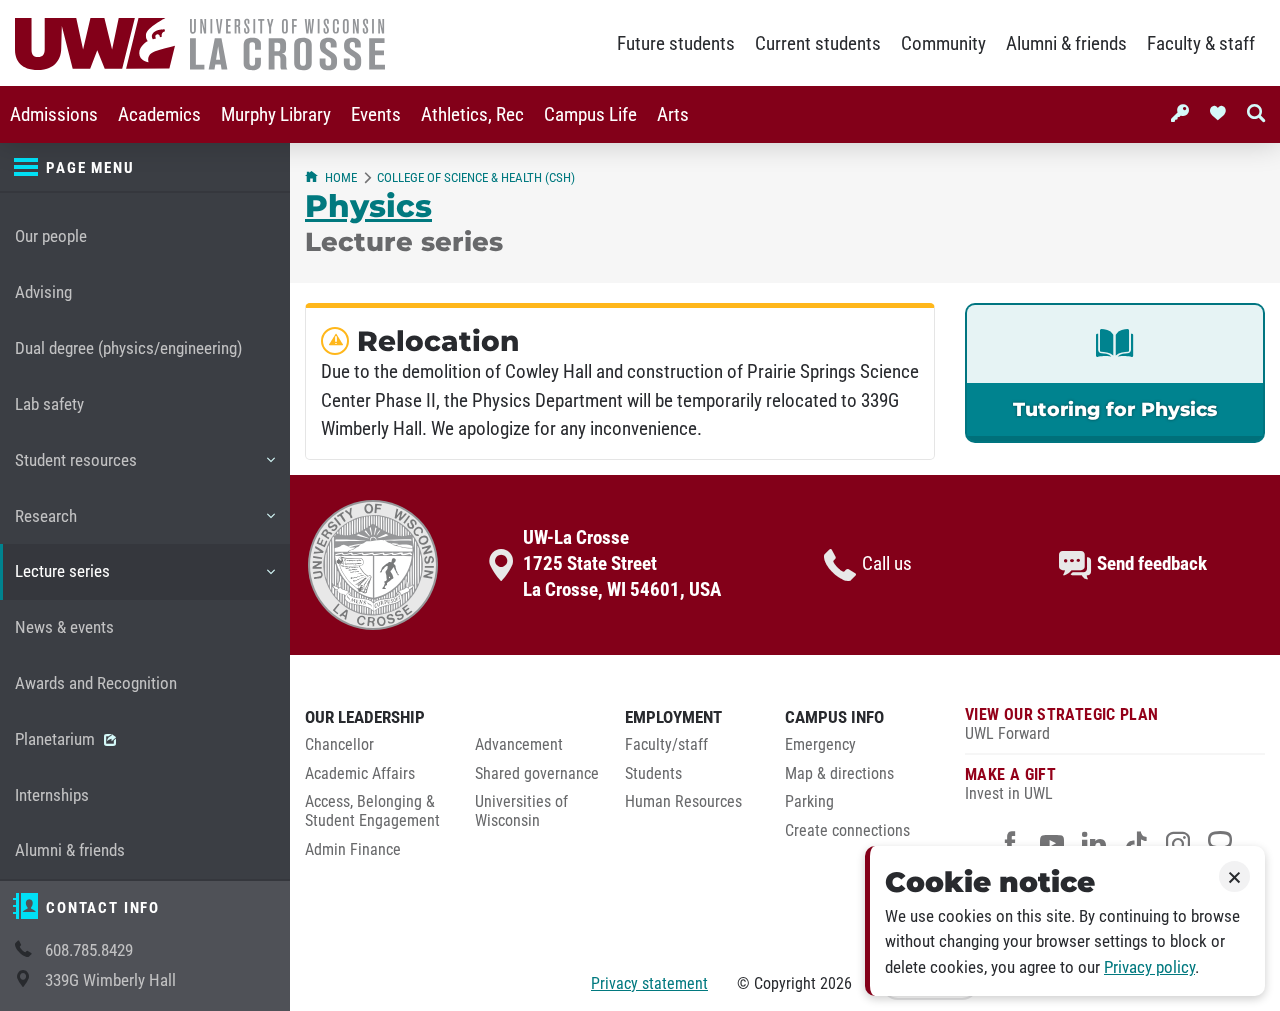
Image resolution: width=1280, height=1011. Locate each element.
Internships (52, 795)
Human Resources (683, 802)
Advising (43, 292)
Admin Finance (353, 850)
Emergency (820, 745)
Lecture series (62, 580)
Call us (887, 564)
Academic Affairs (360, 774)
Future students (676, 44)
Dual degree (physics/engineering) (128, 348)
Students (653, 774)
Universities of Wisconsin (521, 811)
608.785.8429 (89, 950)
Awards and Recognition (96, 683)
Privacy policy (1149, 967)
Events (376, 115)
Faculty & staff (1201, 44)
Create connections (847, 831)
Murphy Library (276, 115)
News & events (64, 627)
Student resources (75, 469)
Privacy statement (649, 983)
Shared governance (537, 774)
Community (943, 44)
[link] (1115, 373)
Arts (673, 115)
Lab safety (49, 404)
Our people (51, 236)
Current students (818, 44)
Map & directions (839, 774)
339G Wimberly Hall (110, 980)
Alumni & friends (1066, 44)
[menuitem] (54, 114)
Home (341, 177)
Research (45, 525)
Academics (159, 115)
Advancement (519, 745)
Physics (368, 206)
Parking (809, 802)
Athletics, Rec (472, 115)
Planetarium (57, 739)
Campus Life (590, 115)
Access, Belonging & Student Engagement (372, 811)
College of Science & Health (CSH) (476, 177)
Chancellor (339, 745)
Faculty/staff (666, 745)
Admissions (54, 115)
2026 (836, 983)
